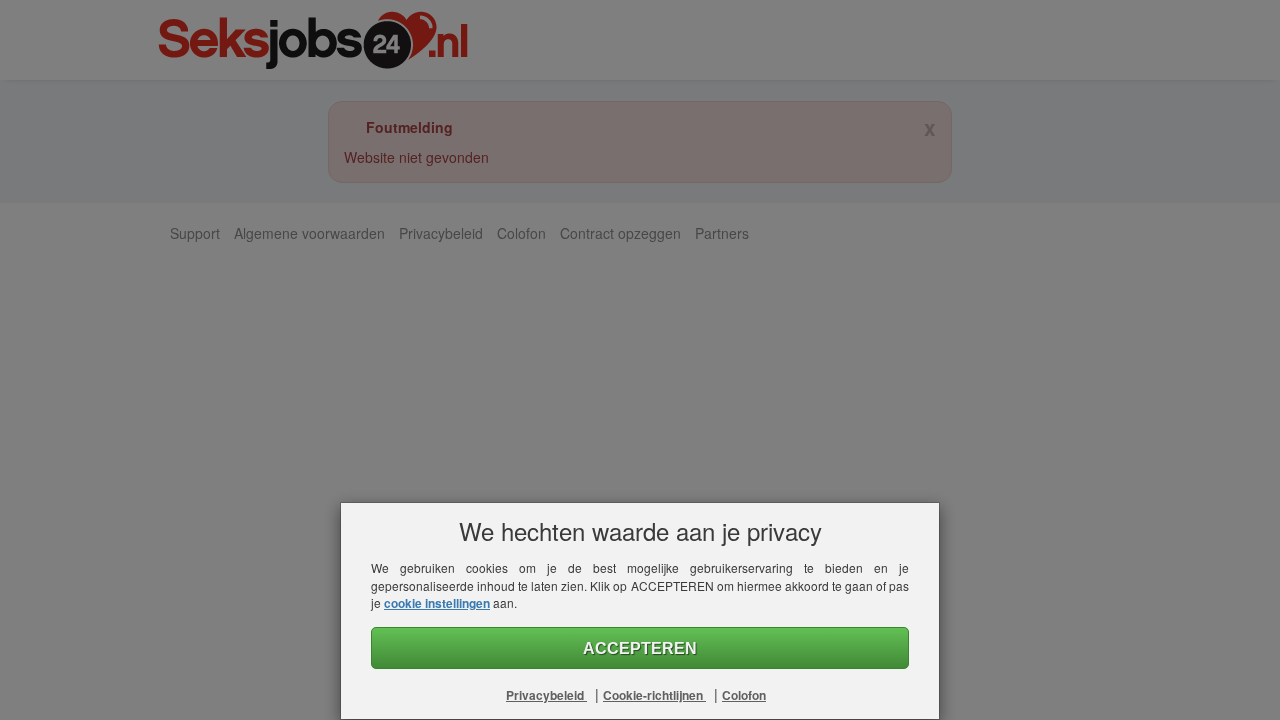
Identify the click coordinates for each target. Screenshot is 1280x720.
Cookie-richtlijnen (654, 695)
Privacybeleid (546, 695)
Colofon (744, 695)
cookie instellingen (437, 603)
